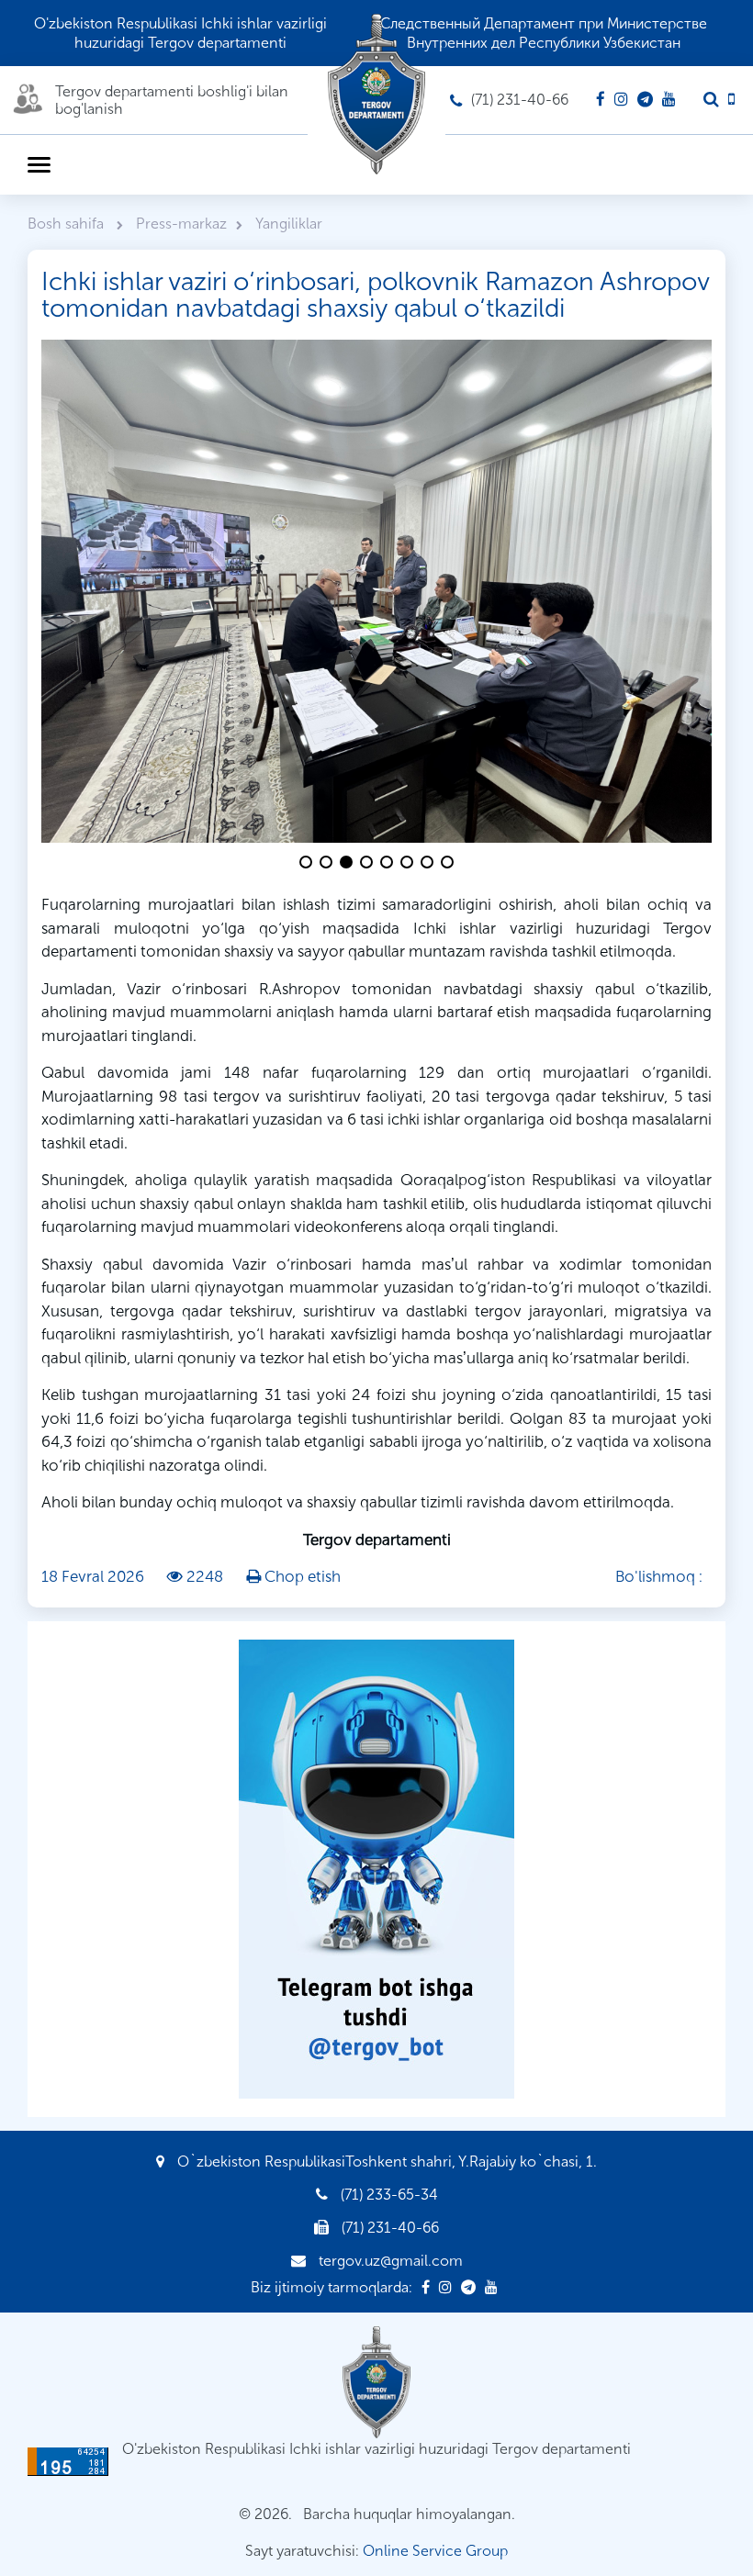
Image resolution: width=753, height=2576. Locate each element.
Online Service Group (435, 2551)
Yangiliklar (289, 224)
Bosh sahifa (67, 224)
